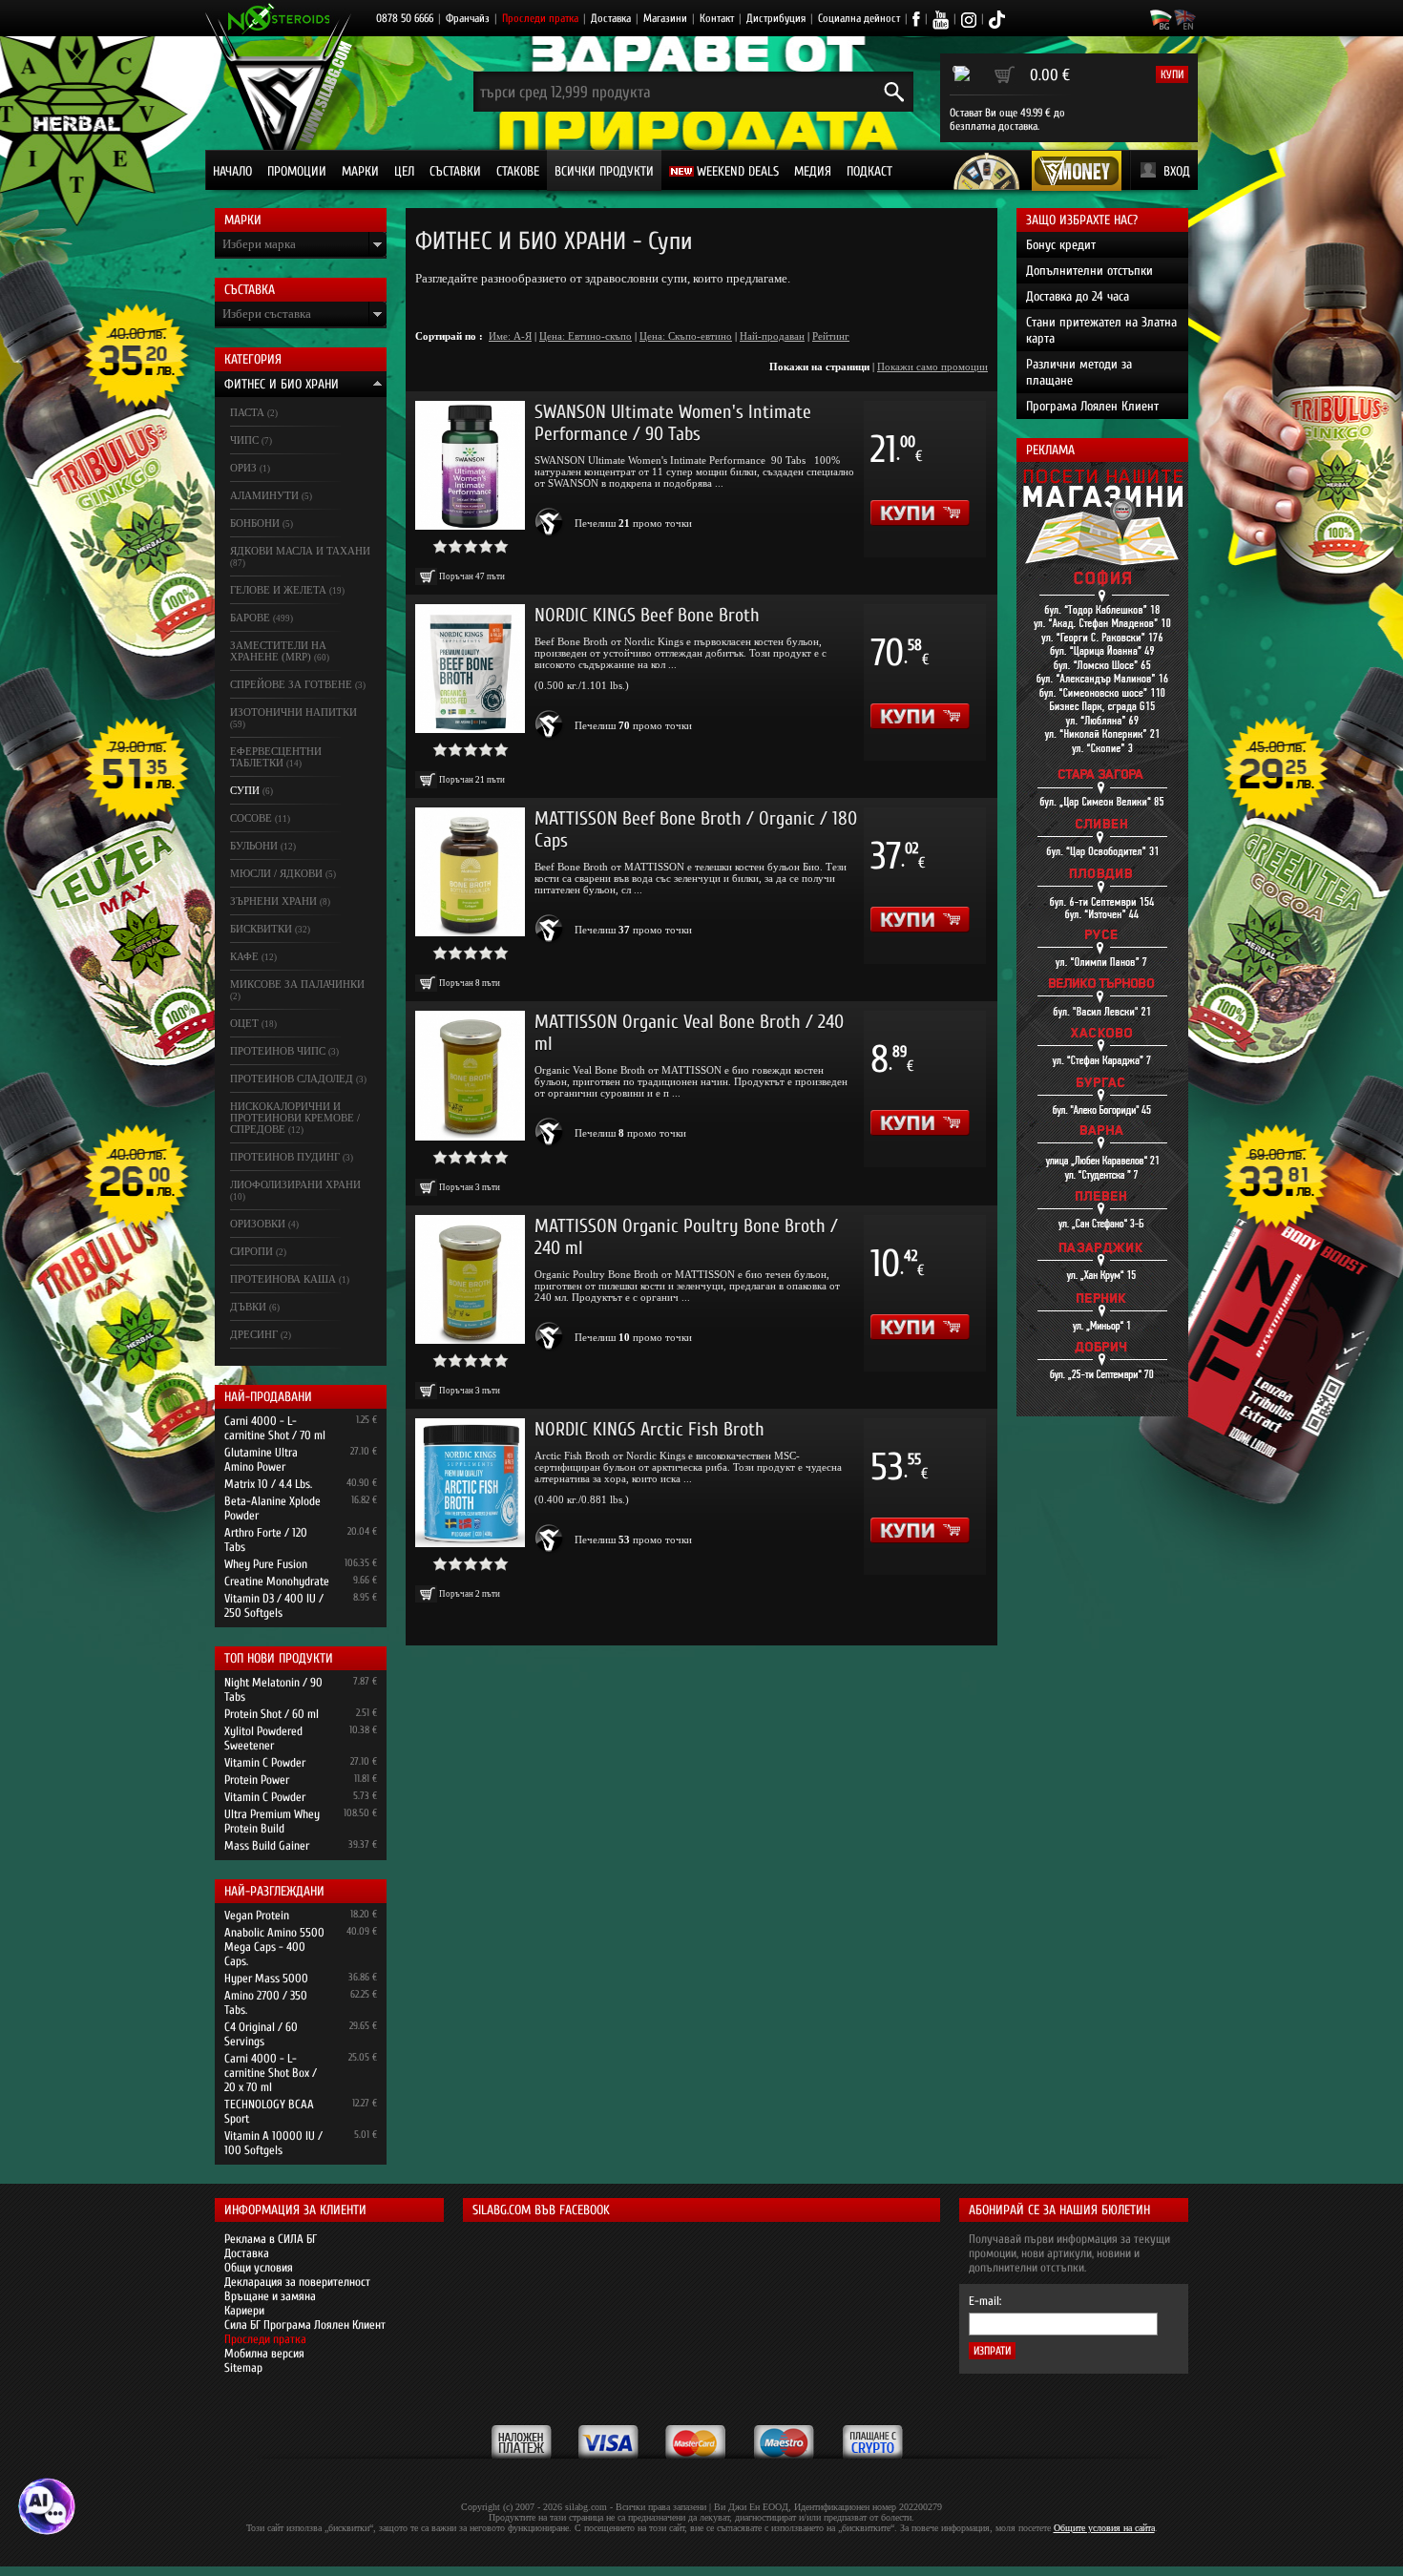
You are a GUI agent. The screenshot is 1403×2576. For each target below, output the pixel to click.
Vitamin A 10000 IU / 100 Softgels (273, 2143)
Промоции (297, 171)
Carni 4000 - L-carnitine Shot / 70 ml (275, 1428)
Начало (232, 171)
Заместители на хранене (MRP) (278, 651)
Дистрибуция (776, 18)
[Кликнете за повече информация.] (550, 523)
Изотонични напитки (293, 712)
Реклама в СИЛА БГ (271, 2239)
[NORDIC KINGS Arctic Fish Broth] (470, 1483)
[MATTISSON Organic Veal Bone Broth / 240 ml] (470, 1075)
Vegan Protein (257, 1915)
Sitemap (243, 2367)
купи (1172, 74)
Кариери (244, 2310)
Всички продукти (604, 171)
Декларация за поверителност (297, 2282)
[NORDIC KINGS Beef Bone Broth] (470, 669)
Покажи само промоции (932, 367)
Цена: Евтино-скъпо (586, 336)
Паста (247, 412)
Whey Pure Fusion (266, 1564)
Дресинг (254, 1334)
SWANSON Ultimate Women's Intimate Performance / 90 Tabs (673, 423)
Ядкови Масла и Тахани (300, 551)
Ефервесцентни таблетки (276, 757)
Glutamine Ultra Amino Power (261, 1459)
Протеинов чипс (278, 1051)
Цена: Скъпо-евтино (686, 336)
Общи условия (259, 2267)
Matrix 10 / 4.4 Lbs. (268, 1484)
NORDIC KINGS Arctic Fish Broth (649, 1429)
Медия (813, 171)
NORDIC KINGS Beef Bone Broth (647, 615)
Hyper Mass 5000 (266, 1978)
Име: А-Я (510, 336)
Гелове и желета (278, 590)
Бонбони (255, 523)
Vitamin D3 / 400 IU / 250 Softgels (274, 1605)
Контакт (717, 18)
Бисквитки (261, 929)
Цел (404, 171)
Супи (245, 790)
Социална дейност (859, 18)
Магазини (665, 18)
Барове (250, 618)
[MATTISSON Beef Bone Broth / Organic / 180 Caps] (470, 872)
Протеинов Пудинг (285, 1157)
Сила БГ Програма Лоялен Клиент (305, 2325)
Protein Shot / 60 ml (272, 1714)
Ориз (243, 468)
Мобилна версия (264, 2353)
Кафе (244, 956)
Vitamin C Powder (265, 1762)
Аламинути (264, 495)
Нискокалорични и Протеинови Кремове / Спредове (295, 1118)
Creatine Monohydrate (277, 1581)
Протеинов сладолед (292, 1079)
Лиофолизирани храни (295, 1184)
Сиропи (251, 1251)
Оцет (244, 1023)
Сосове (251, 818)
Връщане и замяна (270, 2296)
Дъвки (248, 1307)
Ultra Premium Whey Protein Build (272, 1821)
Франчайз (468, 18)
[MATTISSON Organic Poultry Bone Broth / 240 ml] (470, 1279)
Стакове (518, 171)
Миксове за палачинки (297, 984)
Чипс (244, 440)
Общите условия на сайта (1104, 2528)
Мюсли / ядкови (276, 873)
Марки (360, 171)
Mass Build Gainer (267, 1845)
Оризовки (258, 1224)
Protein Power (257, 1780)
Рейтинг (831, 336)
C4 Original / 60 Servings (261, 2034)
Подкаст (869, 171)
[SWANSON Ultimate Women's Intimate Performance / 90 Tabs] (470, 465)
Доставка (611, 18)
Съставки (455, 171)
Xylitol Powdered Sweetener (263, 1738)
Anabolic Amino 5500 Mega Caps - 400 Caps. (274, 1947)
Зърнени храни (273, 901)
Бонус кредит (1061, 245)
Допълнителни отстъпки (1089, 271)
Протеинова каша (283, 1279)
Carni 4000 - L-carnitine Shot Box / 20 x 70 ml (271, 2073)
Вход (1177, 171)
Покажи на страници (819, 367)
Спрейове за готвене (291, 684)
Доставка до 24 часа (1078, 296)
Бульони (254, 846)
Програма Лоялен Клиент (1092, 406)
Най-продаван (772, 336)
